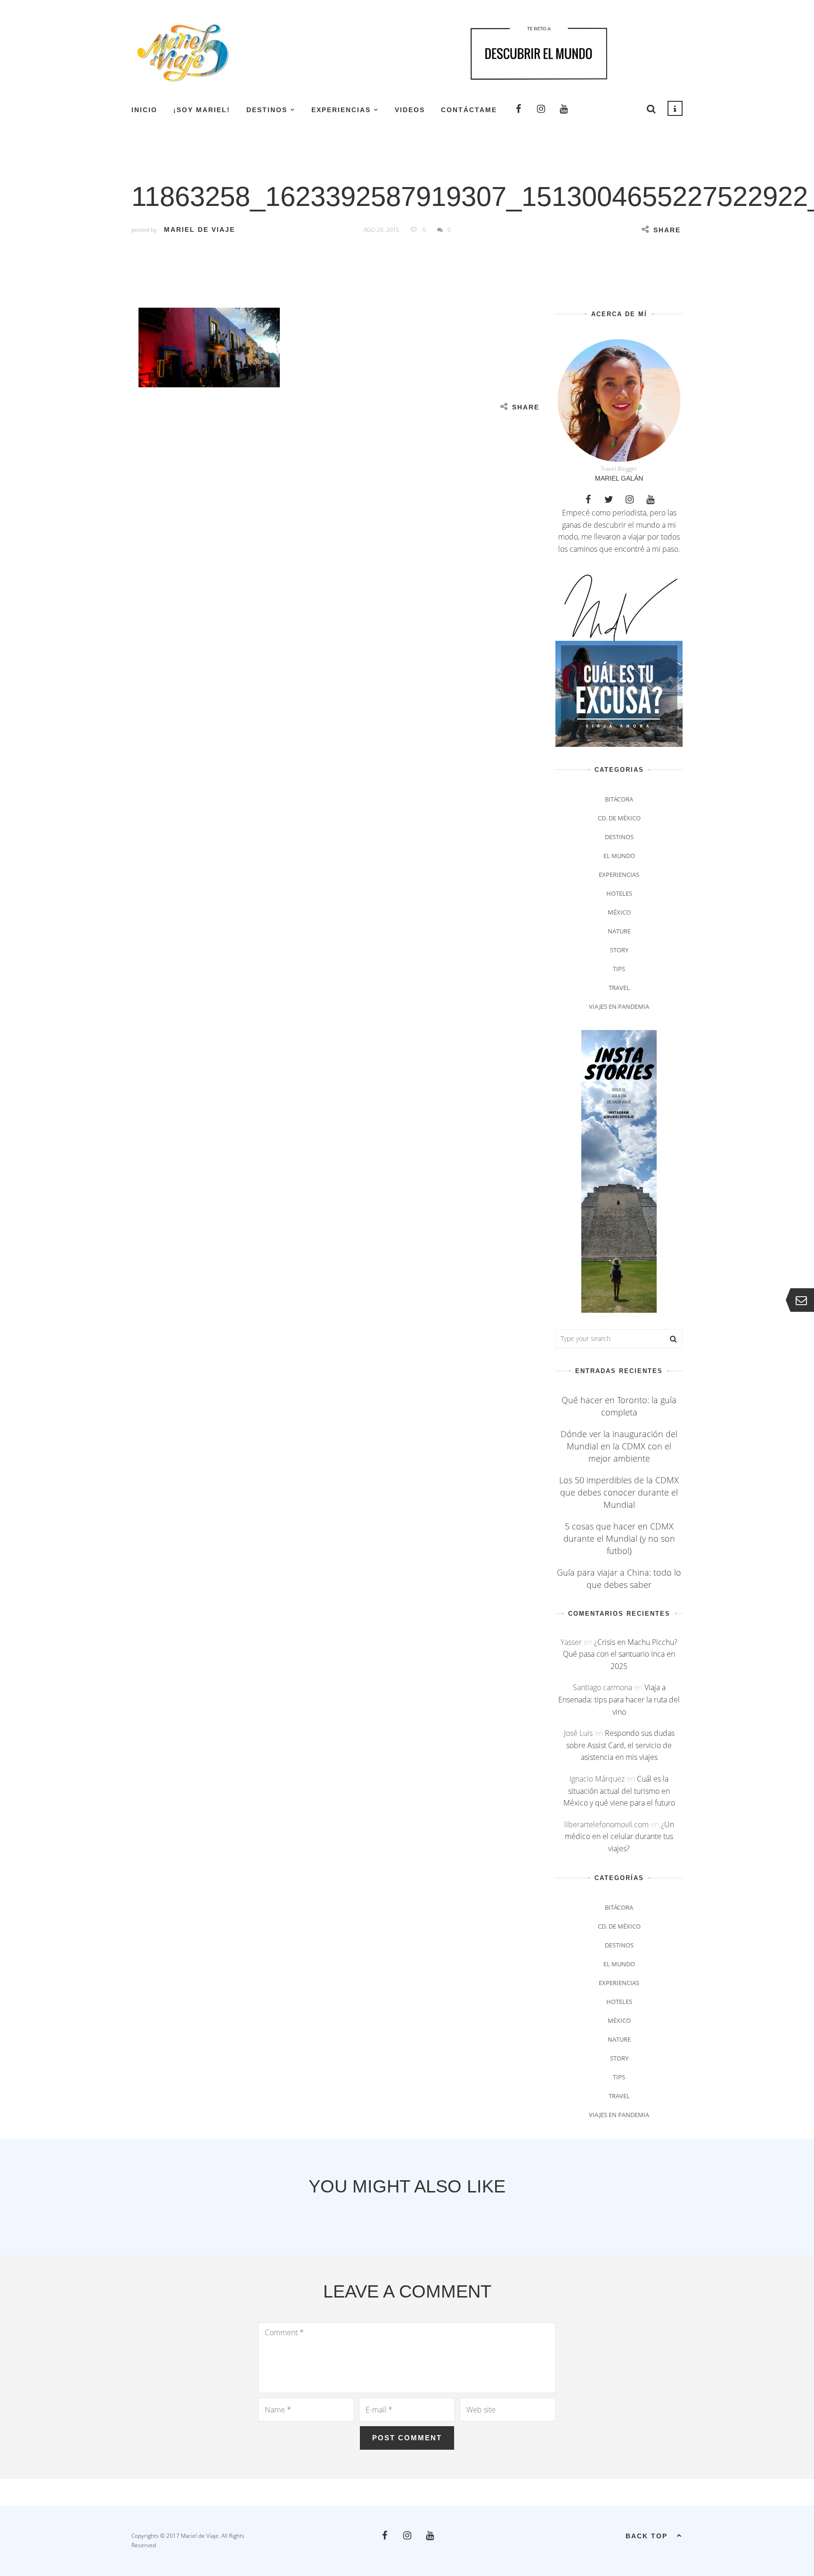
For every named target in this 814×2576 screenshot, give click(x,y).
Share (667, 230)
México (619, 912)
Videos (410, 110)
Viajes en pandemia (619, 1006)
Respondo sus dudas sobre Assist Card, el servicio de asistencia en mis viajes (620, 1745)
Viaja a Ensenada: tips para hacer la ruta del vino (619, 1699)
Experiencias (341, 110)
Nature (619, 931)
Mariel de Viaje (199, 229)
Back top (647, 2536)
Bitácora (619, 799)
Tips (619, 969)
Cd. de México (619, 818)
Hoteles (619, 893)
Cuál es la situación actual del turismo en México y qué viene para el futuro (619, 1791)
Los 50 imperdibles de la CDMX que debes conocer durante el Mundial (619, 1492)
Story (619, 950)
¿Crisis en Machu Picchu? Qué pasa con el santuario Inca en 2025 (620, 1654)
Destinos (267, 110)
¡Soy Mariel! (202, 110)
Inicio (144, 110)
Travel (619, 988)
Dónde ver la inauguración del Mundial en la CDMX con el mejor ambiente (619, 1446)
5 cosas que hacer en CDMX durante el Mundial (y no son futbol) (619, 1538)
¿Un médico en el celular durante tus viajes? (619, 1836)
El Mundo (619, 856)
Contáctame (469, 110)
